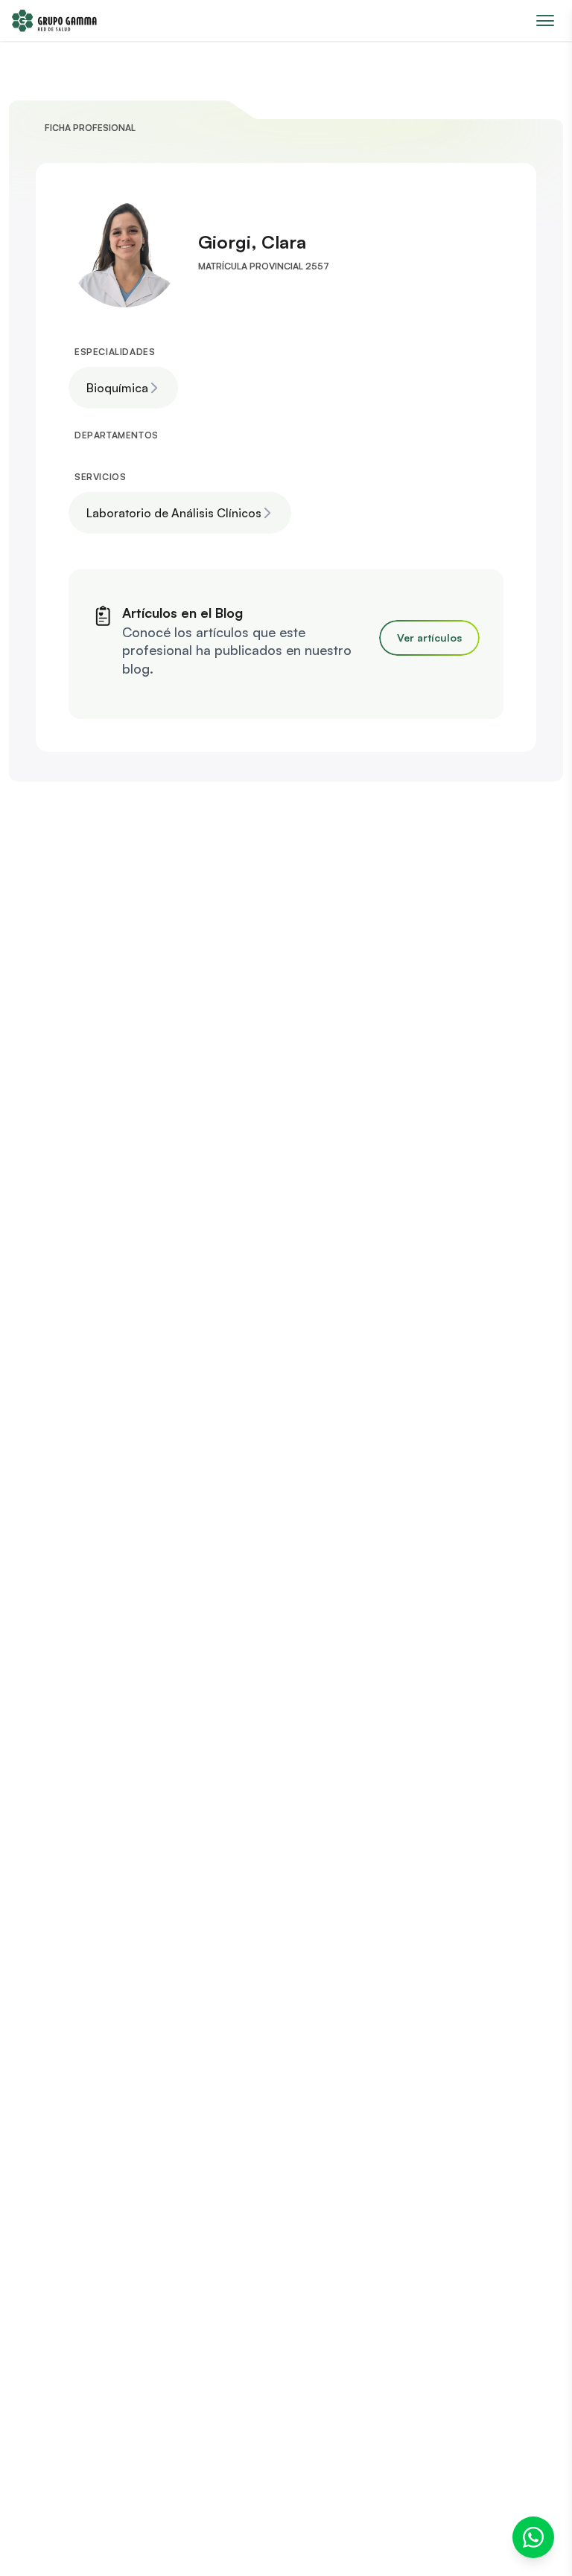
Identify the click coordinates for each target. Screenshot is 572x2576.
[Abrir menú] (545, 20)
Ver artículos (429, 637)
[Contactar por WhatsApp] (533, 2537)
